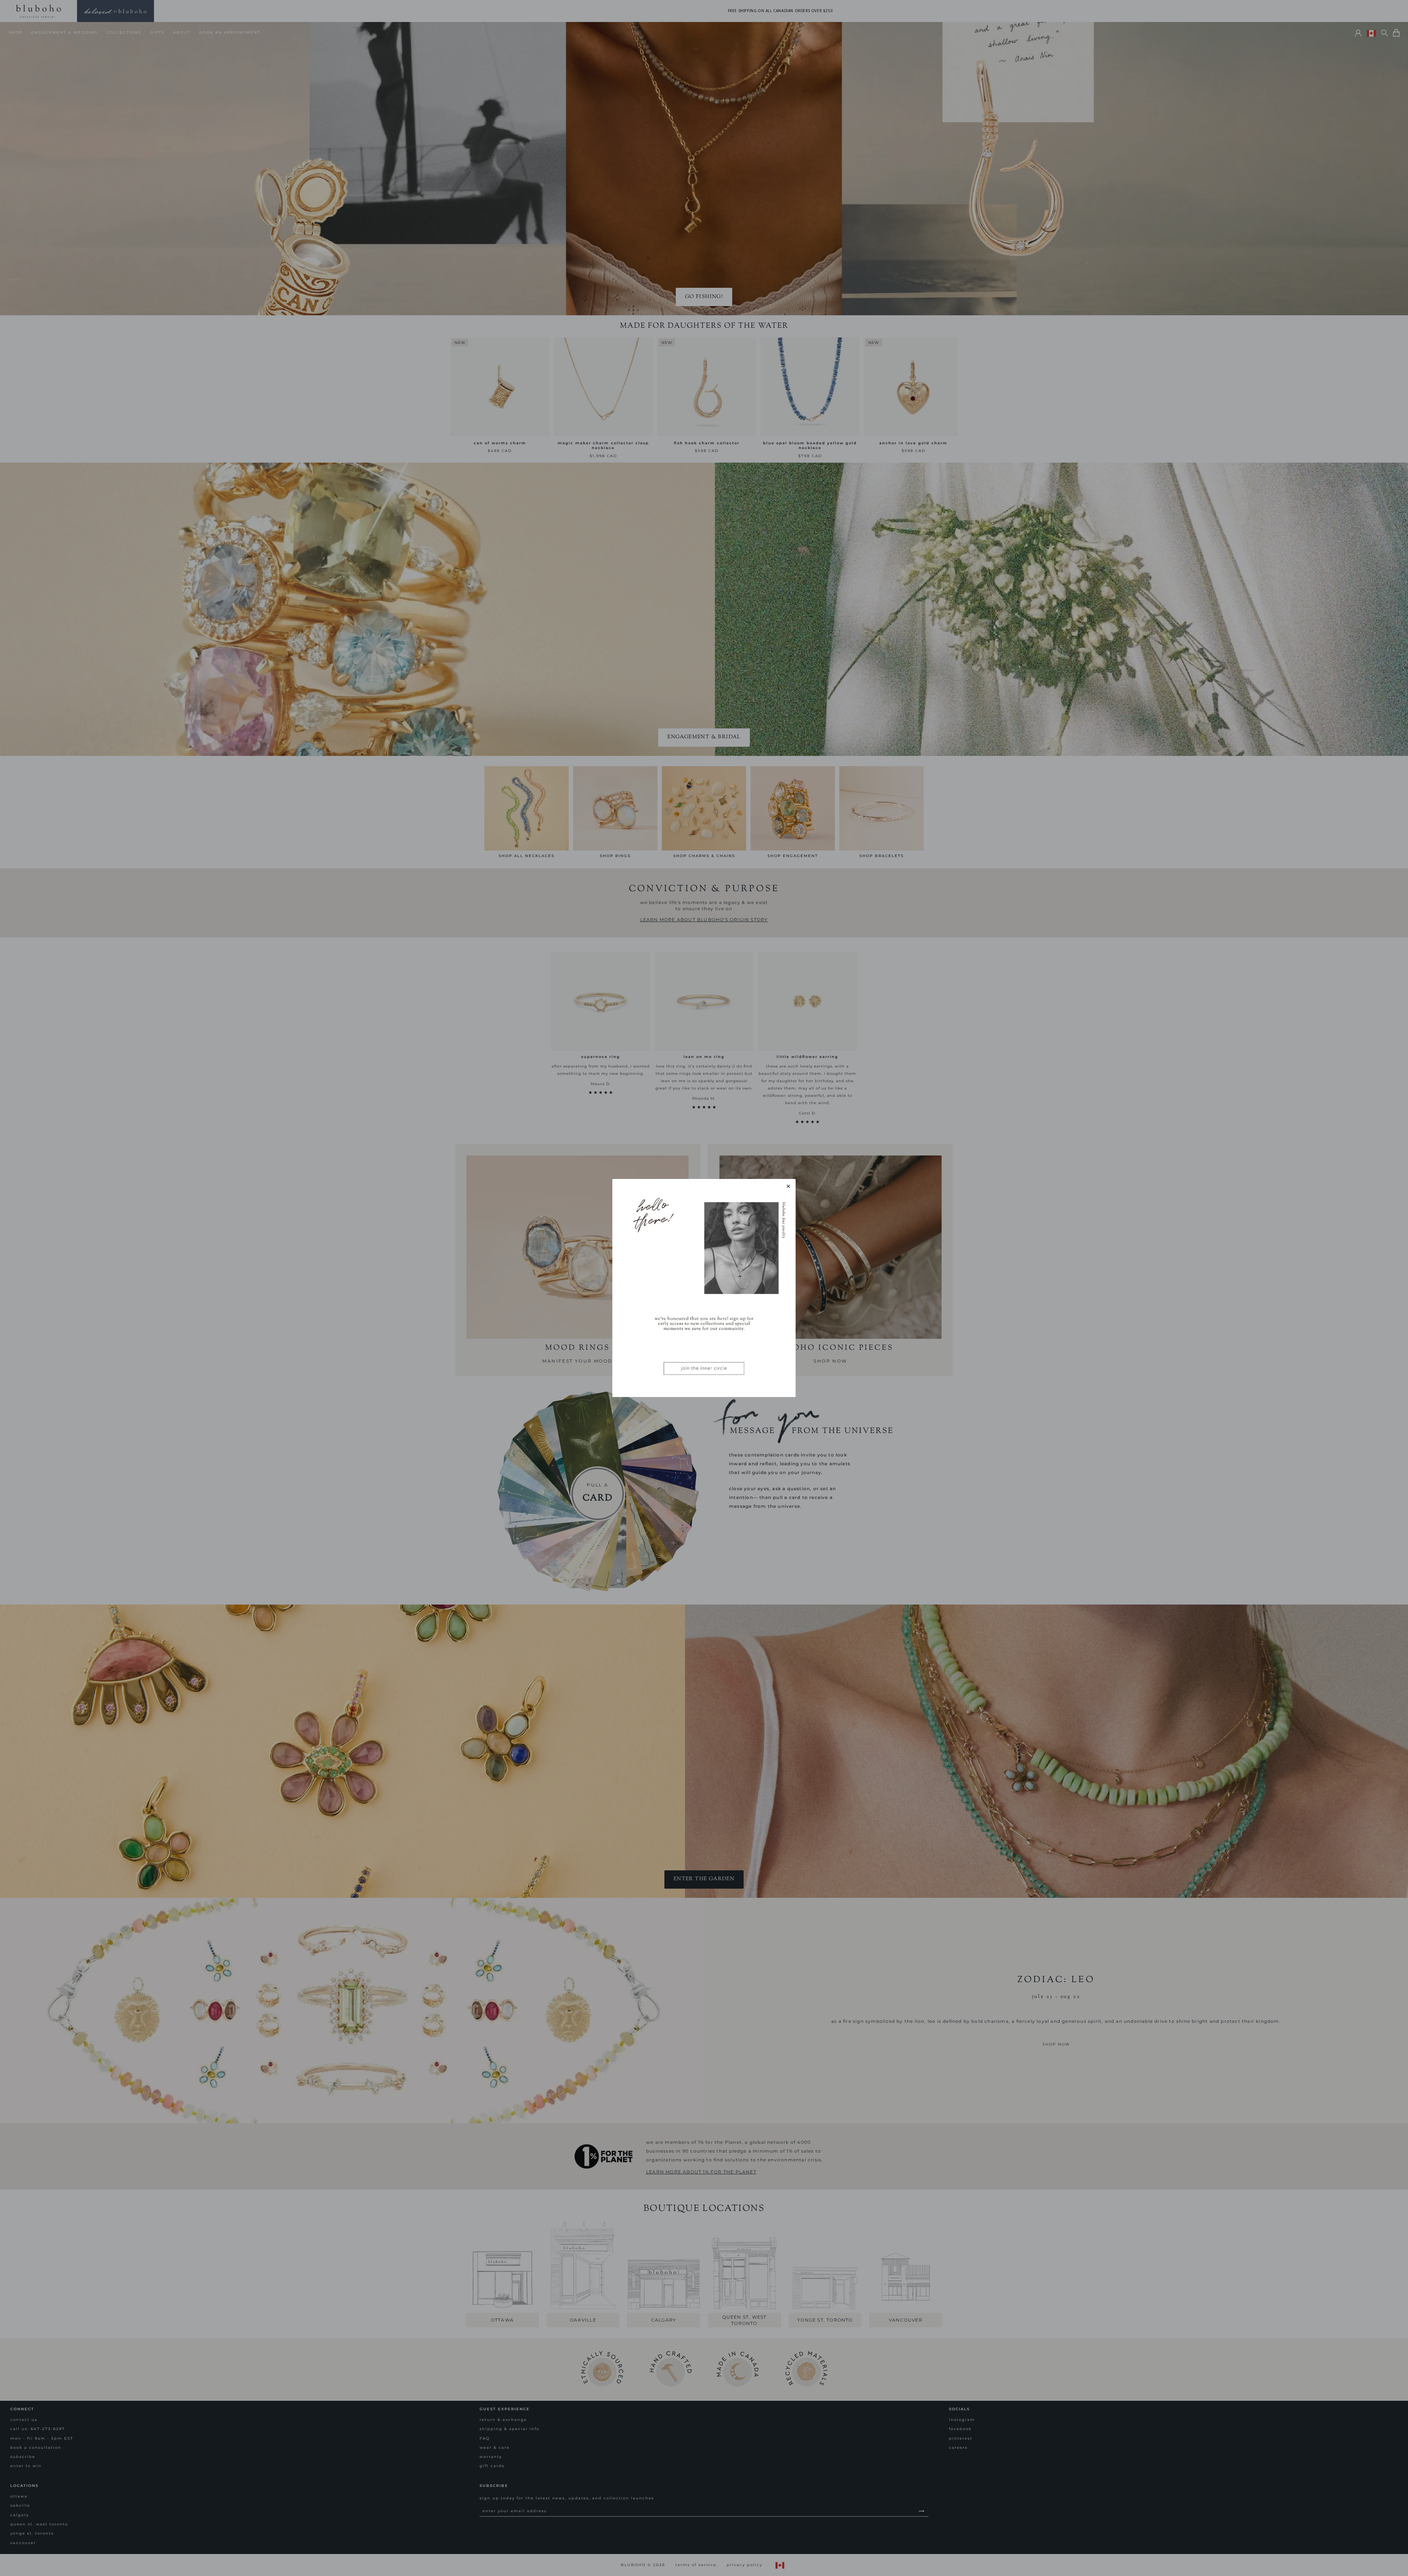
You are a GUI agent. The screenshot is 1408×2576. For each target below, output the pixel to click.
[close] (788, 1186)
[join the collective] (704, 1288)
